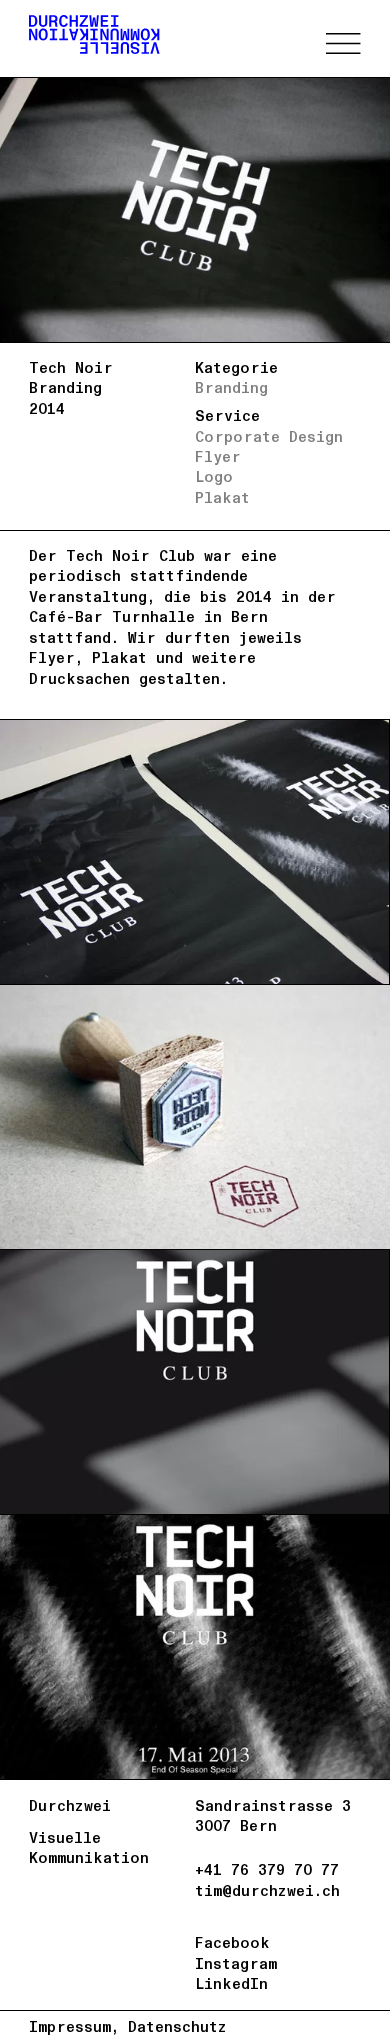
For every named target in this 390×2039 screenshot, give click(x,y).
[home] (94, 34)
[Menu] (343, 43)
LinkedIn (231, 1984)
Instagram (236, 1964)
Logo (214, 477)
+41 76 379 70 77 (267, 1870)
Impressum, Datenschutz (128, 2027)
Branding (231, 388)
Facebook (232, 1943)
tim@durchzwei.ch (267, 1891)
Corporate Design (269, 437)
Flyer (218, 457)
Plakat (222, 498)
